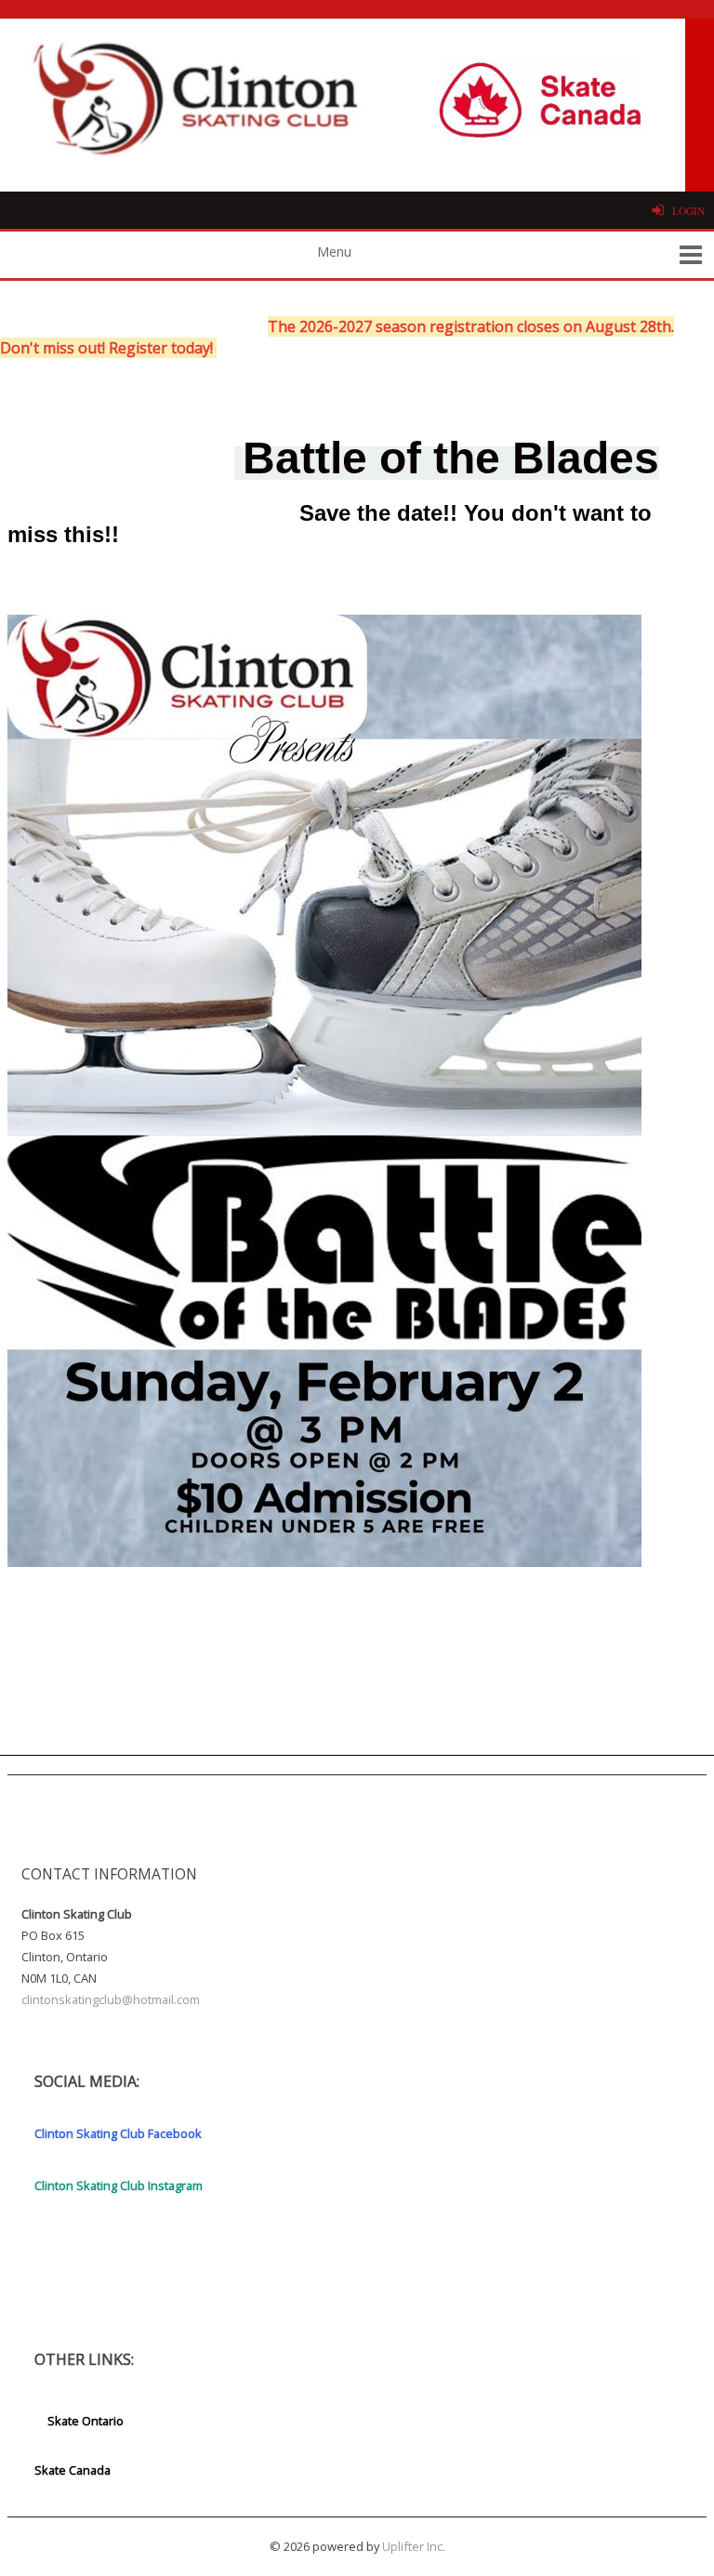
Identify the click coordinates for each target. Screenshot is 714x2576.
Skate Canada (73, 2470)
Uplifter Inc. (414, 2546)
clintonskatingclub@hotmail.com (111, 1999)
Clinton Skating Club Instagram (119, 2185)
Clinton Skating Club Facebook (118, 2133)
